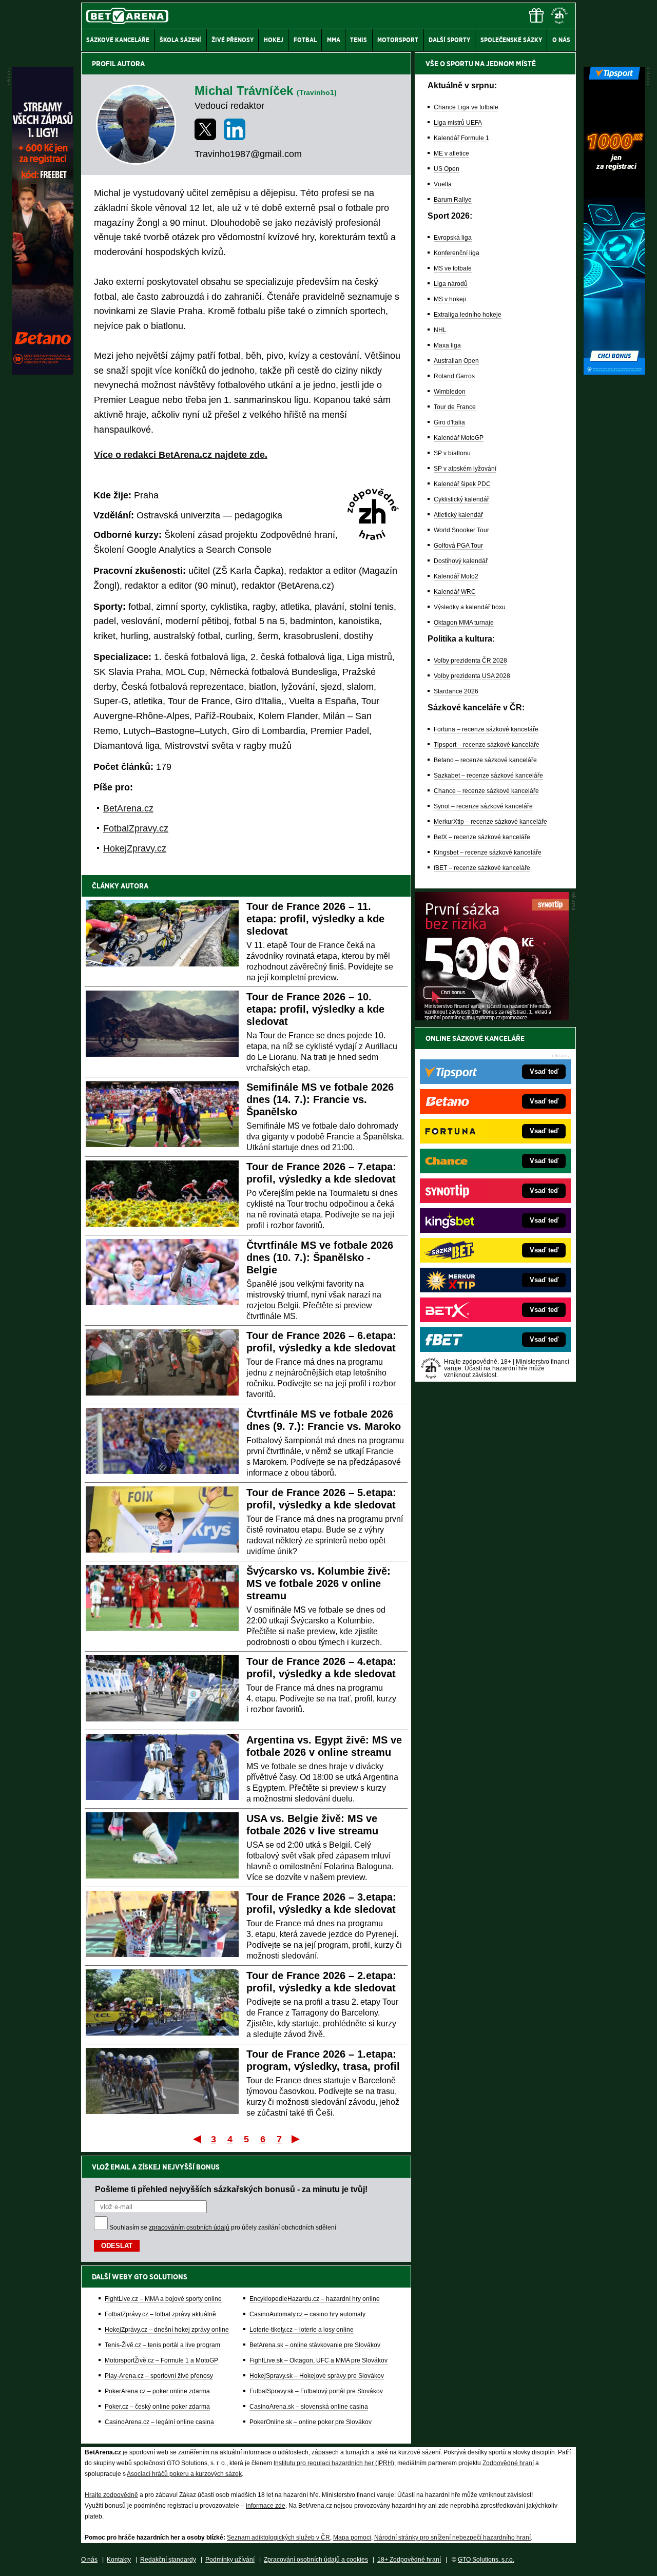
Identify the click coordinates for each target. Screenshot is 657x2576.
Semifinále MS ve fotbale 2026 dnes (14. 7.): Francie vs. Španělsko (320, 1099)
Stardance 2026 (456, 691)
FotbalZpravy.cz (136, 828)
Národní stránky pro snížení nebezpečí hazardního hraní (452, 2538)
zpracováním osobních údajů (189, 2228)
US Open (447, 169)
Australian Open (456, 361)
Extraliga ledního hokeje (468, 315)
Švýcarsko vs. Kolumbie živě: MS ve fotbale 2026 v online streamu (318, 1583)
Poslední (296, 2139)
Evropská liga (453, 238)
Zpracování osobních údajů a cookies (316, 2560)
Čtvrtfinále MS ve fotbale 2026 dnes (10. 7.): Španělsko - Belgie (320, 1257)
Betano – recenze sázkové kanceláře (485, 760)
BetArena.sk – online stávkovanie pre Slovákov (315, 2345)
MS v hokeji (450, 299)
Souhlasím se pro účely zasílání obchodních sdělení (223, 2228)
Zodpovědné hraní (508, 2463)
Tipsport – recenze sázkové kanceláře (487, 745)
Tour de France (455, 407)
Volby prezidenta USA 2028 (472, 676)
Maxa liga (447, 345)
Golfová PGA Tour (458, 546)
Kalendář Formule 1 (461, 138)
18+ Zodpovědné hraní (409, 2560)
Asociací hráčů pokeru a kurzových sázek (184, 2474)
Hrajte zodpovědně (111, 2495)
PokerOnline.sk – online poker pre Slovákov (311, 2422)
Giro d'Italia (449, 422)
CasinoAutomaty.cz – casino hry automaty (307, 2314)
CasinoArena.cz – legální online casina (159, 2422)
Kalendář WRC (455, 592)
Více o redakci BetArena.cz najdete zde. (181, 455)
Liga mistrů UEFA (458, 123)
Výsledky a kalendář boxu (470, 607)
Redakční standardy (168, 2560)
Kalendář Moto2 (456, 576)
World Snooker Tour (461, 530)
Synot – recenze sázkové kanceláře (483, 806)
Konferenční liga (457, 253)
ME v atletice (451, 153)
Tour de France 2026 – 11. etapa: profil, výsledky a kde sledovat (315, 919)
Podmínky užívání (230, 2560)
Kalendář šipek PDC (462, 484)
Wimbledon (450, 392)
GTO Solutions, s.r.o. (486, 2560)
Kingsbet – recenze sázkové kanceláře (488, 853)
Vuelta (443, 184)
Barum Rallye (453, 200)
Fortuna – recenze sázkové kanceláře (486, 729)
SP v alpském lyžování (465, 469)
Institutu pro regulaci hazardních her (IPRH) (334, 2463)
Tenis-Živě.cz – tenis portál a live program (162, 2345)
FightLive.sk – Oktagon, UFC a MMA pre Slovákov (318, 2360)
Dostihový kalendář (461, 561)
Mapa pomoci (352, 2538)
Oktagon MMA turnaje (464, 623)
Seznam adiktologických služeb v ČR (278, 2538)
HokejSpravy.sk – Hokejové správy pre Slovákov (317, 2376)
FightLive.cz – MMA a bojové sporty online (163, 2299)
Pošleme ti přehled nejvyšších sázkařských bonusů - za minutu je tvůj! (231, 2189)
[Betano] (43, 372)
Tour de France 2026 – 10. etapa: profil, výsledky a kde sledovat (315, 1009)
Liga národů (451, 284)
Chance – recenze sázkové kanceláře (486, 791)
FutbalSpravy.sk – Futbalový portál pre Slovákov (316, 2391)
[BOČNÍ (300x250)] (492, 1018)
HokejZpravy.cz (135, 848)
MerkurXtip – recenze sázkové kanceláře (490, 822)
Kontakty (119, 2560)
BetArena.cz (128, 808)
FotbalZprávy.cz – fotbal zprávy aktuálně (160, 2314)
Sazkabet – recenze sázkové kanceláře (488, 776)
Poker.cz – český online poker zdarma (157, 2407)
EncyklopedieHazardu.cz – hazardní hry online (315, 2299)
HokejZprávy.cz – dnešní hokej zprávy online (167, 2330)
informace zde (266, 2506)
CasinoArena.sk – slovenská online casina (309, 2407)
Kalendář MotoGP (459, 438)
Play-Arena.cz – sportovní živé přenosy (159, 2376)
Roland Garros (454, 376)
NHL (440, 330)
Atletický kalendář (458, 515)
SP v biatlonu (452, 453)
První (196, 2139)
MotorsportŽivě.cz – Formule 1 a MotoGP (161, 2360)
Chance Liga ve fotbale (466, 107)
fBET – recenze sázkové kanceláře (482, 868)
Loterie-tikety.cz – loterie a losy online (302, 2330)
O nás (89, 2560)
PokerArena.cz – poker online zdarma (157, 2391)
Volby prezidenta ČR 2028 (470, 661)
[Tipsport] (614, 372)
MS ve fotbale (453, 268)
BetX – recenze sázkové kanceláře (482, 837)
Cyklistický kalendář (461, 499)
